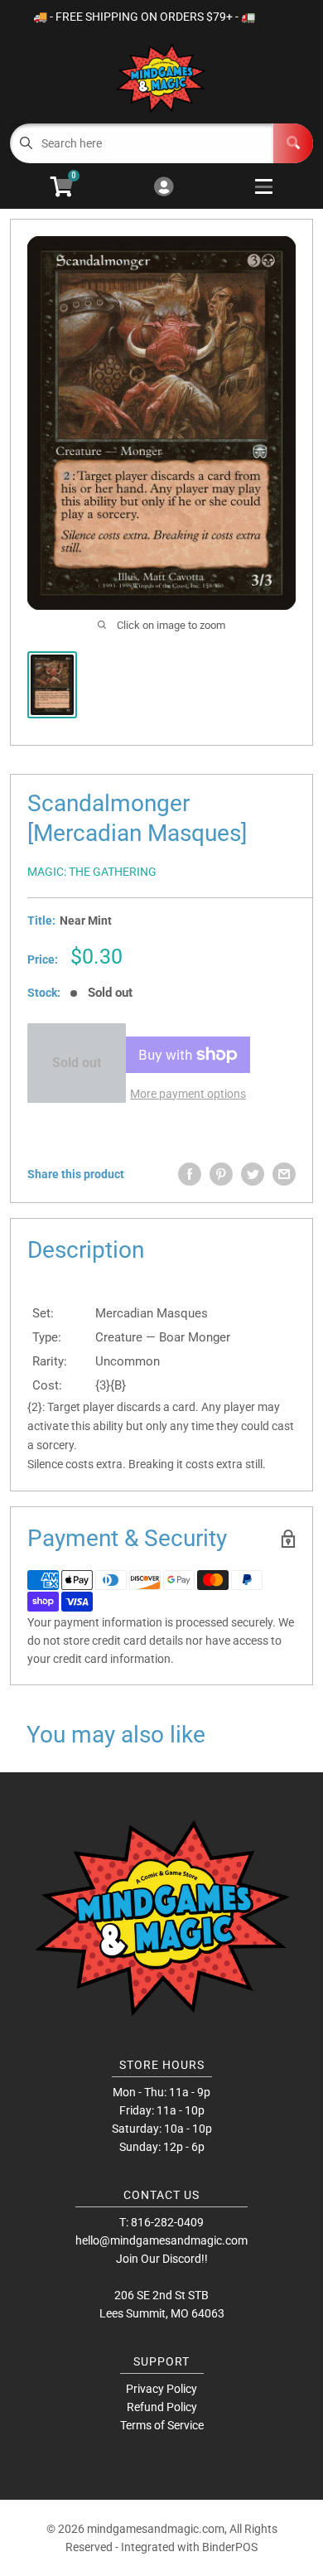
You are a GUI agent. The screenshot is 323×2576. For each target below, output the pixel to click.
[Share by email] (284, 1174)
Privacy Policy (161, 2389)
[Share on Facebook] (190, 1174)
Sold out (77, 1063)
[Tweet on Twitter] (253, 1174)
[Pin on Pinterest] (221, 1174)
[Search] (293, 143)
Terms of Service (162, 2425)
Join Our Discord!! (162, 2259)
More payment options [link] (188, 1094)
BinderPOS (230, 2547)
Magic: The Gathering (92, 872)
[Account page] (164, 188)
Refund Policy (162, 2407)
